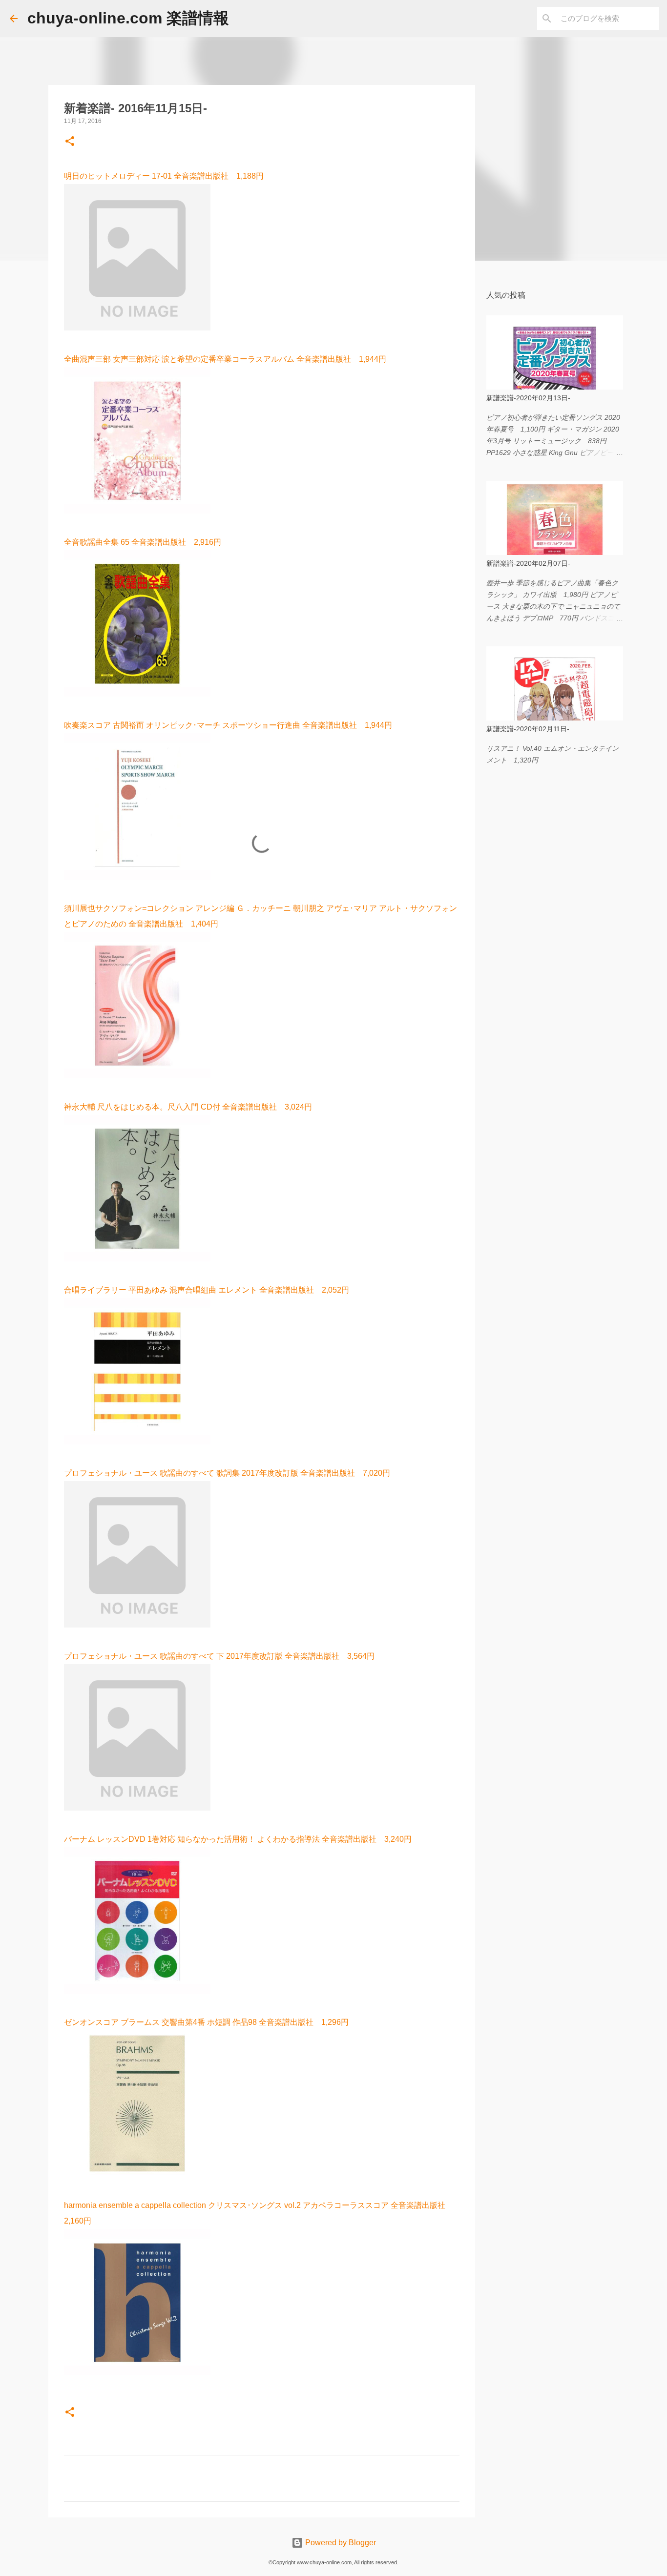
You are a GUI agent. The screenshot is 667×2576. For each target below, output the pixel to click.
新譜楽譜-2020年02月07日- (528, 563)
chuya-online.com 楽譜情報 (128, 18)
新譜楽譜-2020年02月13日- (528, 398)
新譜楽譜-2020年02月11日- (528, 729)
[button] (70, 142)
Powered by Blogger (340, 2543)
